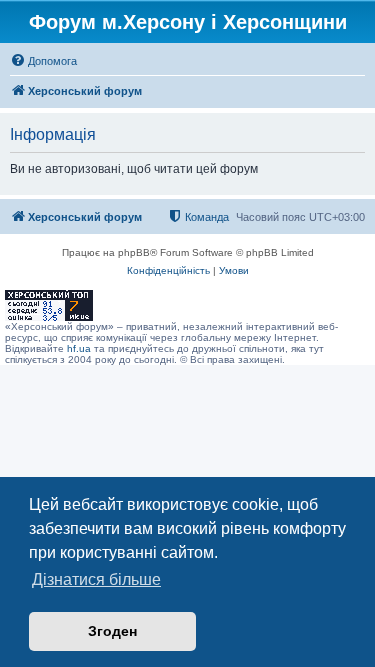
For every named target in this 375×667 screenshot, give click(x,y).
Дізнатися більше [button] (96, 579)
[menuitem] (43, 61)
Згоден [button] (112, 631)
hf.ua (79, 348)
